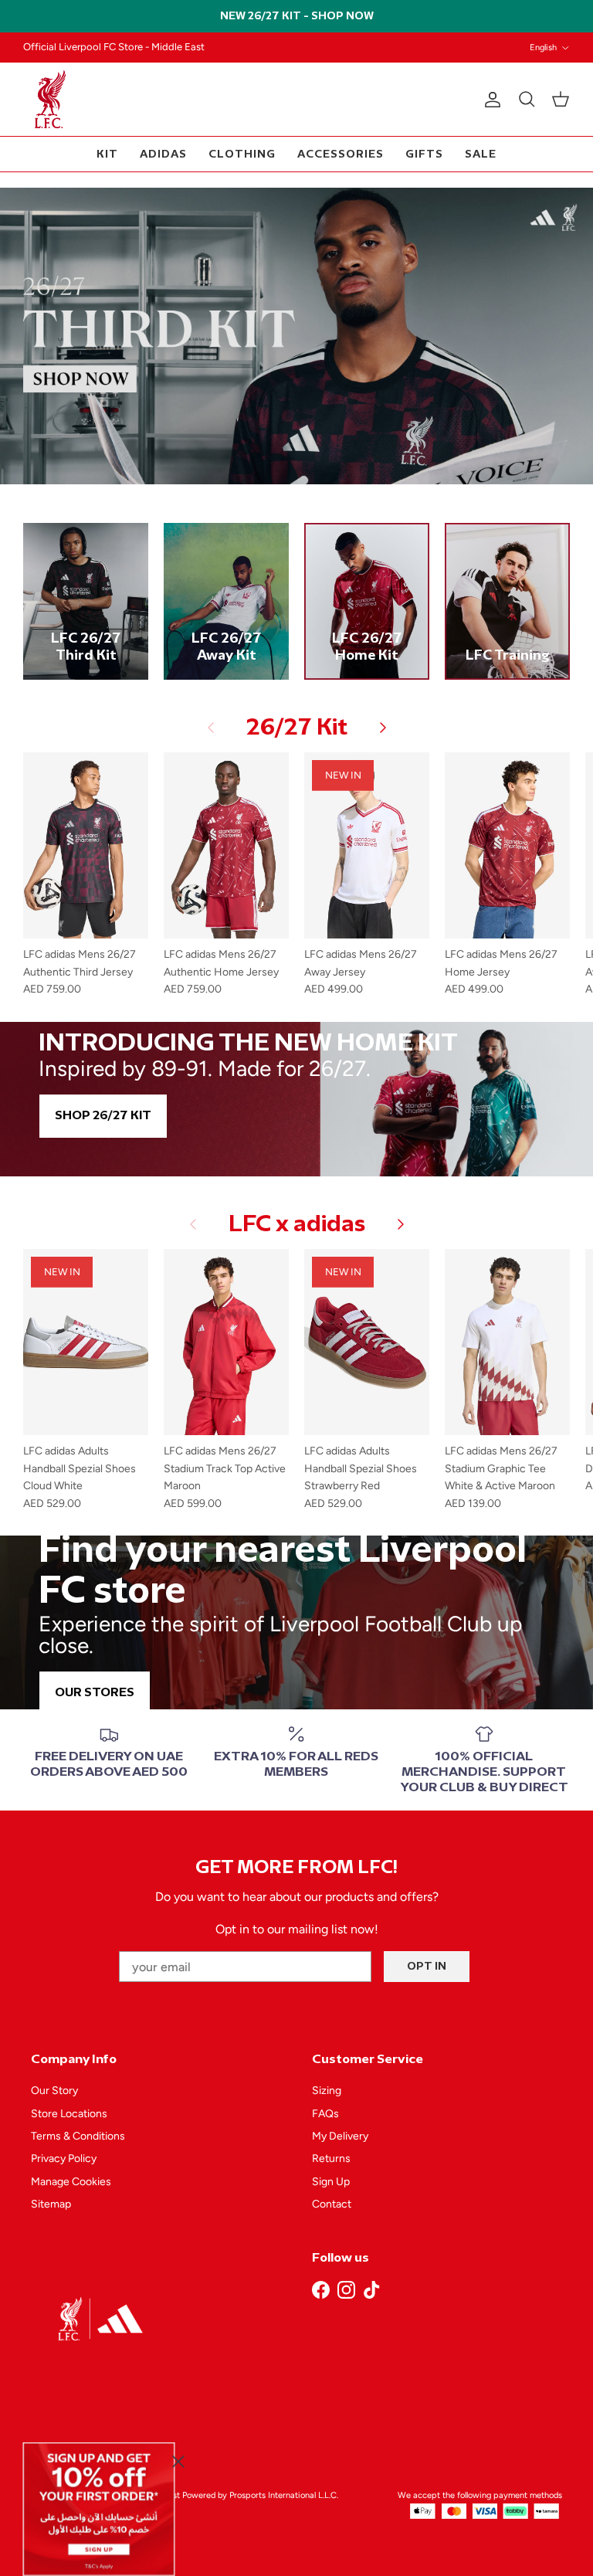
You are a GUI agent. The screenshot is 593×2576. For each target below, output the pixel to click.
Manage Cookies (71, 2182)
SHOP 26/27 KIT (103, 1116)
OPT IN (427, 1966)
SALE (481, 154)
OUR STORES (95, 1693)
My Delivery (340, 2136)
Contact (332, 2204)
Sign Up (331, 2182)
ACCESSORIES (341, 154)
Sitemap (51, 2204)
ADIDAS (163, 154)
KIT (107, 154)
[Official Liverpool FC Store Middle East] (50, 99)
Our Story (54, 2091)
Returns (331, 2159)
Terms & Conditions (78, 2136)
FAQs (325, 2114)
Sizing (327, 2091)
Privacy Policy (64, 2159)
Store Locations (69, 2114)
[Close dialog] (178, 2461)
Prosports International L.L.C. (284, 2495)
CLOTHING (242, 154)
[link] (99, 2509)
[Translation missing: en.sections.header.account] (490, 100)
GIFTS (424, 154)
